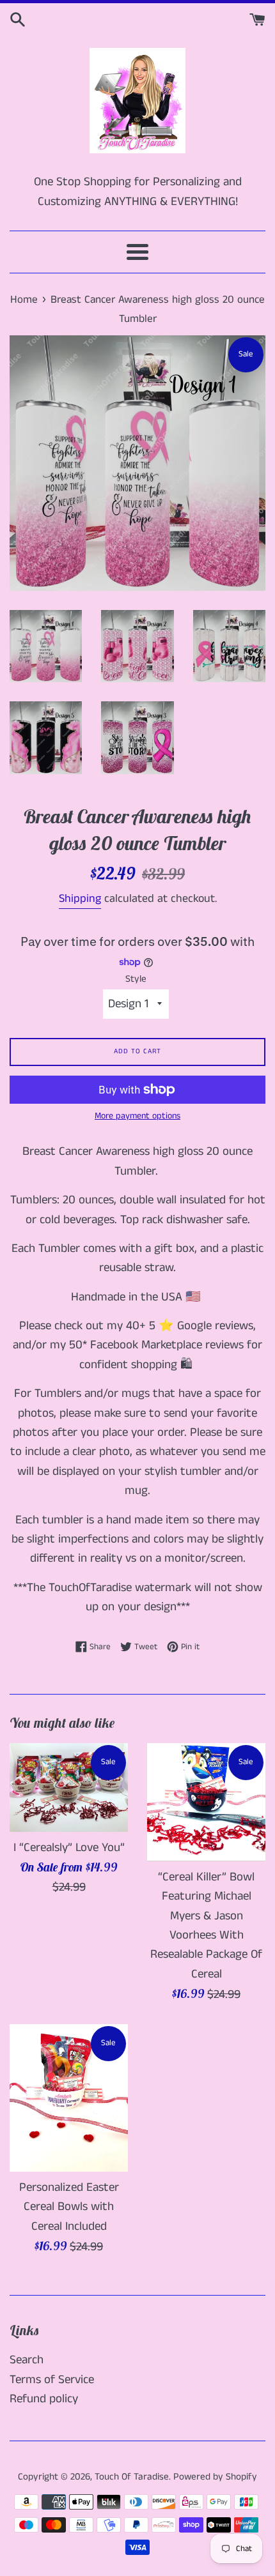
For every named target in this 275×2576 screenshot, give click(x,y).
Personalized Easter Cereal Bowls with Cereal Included (69, 2207)
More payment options (137, 1116)
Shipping (80, 899)
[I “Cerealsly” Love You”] (69, 1787)
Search (27, 2360)
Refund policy (44, 2399)
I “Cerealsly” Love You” (69, 1848)
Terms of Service (52, 2380)
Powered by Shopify (215, 2477)
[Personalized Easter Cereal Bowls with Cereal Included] (69, 2098)
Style (136, 979)
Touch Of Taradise (132, 2477)
